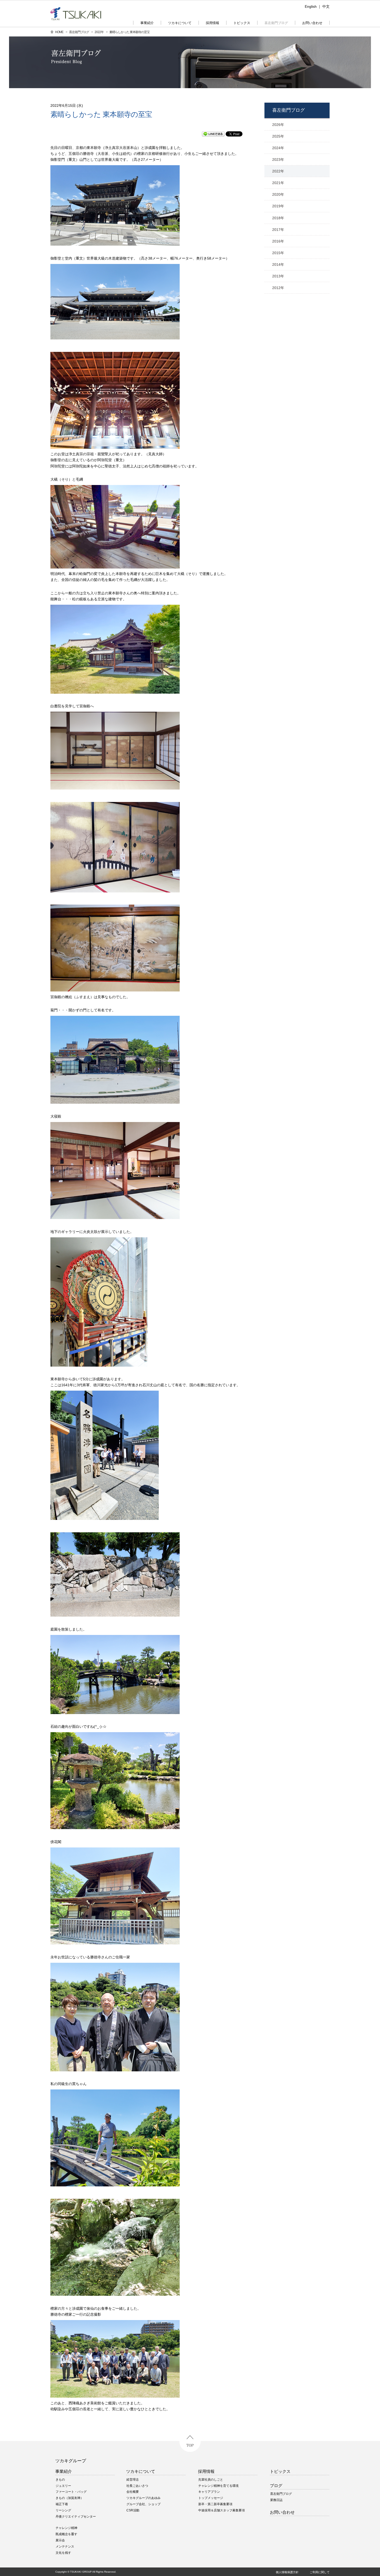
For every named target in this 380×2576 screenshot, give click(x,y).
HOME (59, 32)
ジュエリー (63, 2486)
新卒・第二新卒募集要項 (215, 2504)
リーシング (63, 2510)
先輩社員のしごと (211, 2480)
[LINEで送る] (213, 134)
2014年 (278, 264)
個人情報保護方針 (287, 2572)
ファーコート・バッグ (71, 2492)
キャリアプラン (209, 2492)
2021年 (278, 183)
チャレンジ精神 (66, 2528)
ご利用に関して (320, 2572)
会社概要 (133, 2492)
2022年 (99, 32)
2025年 (278, 136)
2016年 (278, 241)
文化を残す (63, 2553)
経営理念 (133, 2480)
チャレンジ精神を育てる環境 (218, 2486)
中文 (326, 6)
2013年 (278, 276)
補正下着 (62, 2504)
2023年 (278, 160)
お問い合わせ (282, 2512)
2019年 (278, 206)
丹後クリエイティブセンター (76, 2517)
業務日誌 (276, 2500)
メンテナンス (65, 2547)
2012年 (278, 288)
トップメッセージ (211, 2498)
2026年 (278, 125)
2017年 (278, 230)
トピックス (280, 2471)
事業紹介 (64, 2471)
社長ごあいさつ (137, 2486)
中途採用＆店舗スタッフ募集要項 (222, 2510)
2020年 (278, 194)
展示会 (60, 2540)
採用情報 (206, 2471)
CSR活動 (133, 2510)
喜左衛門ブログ (79, 32)
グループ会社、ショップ (143, 2504)
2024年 (278, 148)
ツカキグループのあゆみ (143, 2498)
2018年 (278, 218)
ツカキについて (141, 2471)
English (311, 6)
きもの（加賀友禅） (70, 2498)
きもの (60, 2480)
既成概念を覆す (66, 2534)
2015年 (278, 253)
